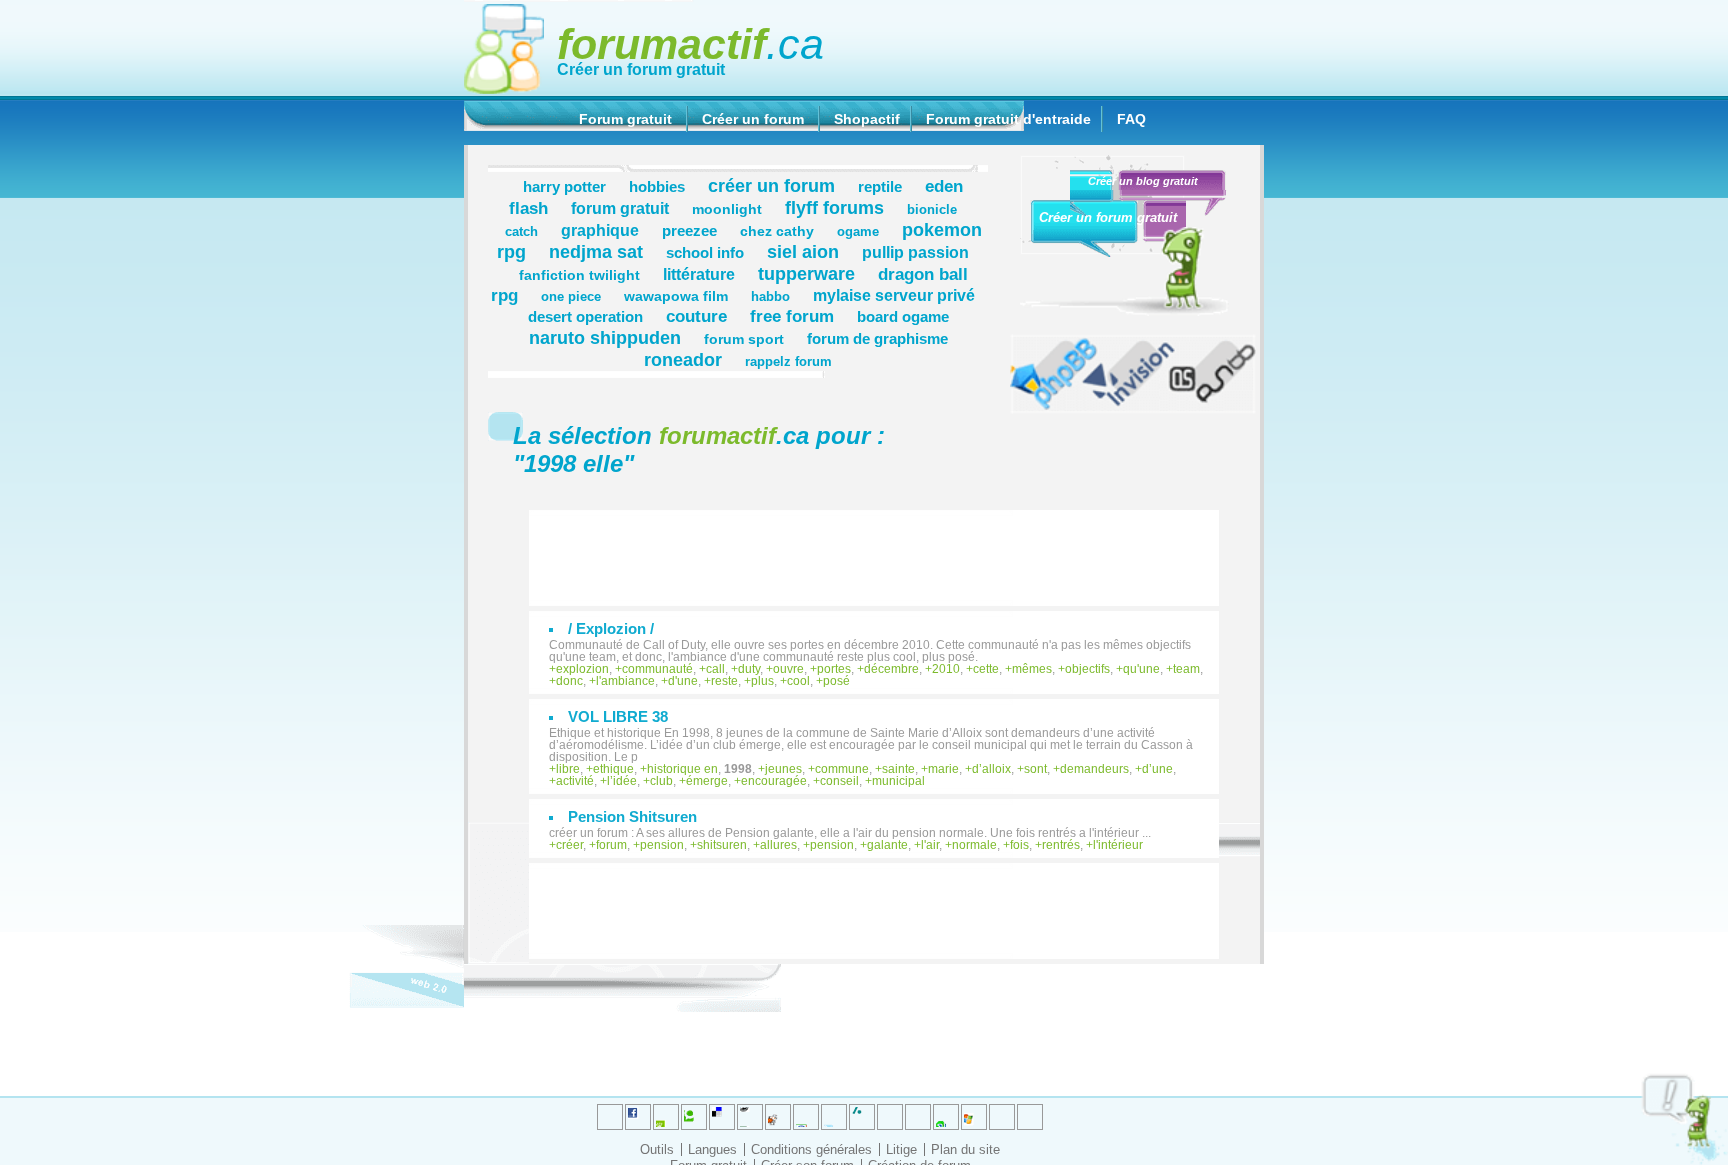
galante (887, 845)
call (715, 669)
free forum (792, 316)
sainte (898, 769)
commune (842, 769)
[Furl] (974, 1117)
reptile (880, 186)
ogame (858, 232)
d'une (683, 681)
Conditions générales (811, 1149)
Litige (901, 1149)
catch (521, 232)
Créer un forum (753, 119)
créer (569, 845)
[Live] (778, 1117)
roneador (683, 359)
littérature (699, 274)
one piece (571, 297)
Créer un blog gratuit (1143, 181)
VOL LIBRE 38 (618, 716)
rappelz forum (788, 362)
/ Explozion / (611, 628)
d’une (1157, 769)
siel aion (803, 251)
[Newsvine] (946, 1117)
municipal (898, 781)
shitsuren (722, 845)
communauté (657, 669)
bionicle (932, 210)
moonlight (727, 209)
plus (762, 681)
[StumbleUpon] (918, 1117)
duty (749, 669)
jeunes (783, 769)
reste (724, 681)
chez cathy (777, 231)
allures (778, 845)
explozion (582, 669)
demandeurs (1094, 769)
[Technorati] (890, 1117)
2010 (946, 669)
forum (611, 845)
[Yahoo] (1002, 1117)
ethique (613, 769)
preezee (689, 230)
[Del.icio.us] (722, 1117)
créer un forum (771, 185)
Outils (657, 1149)
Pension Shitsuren (632, 816)
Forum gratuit (625, 119)
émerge (707, 781)
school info (705, 252)
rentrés (1061, 845)
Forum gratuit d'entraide (1008, 119)
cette (986, 669)
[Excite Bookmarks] (638, 1117)
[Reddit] (694, 1117)
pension (662, 845)
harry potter (564, 186)
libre (568, 769)
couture (696, 316)
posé (836, 681)
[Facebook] (806, 1117)
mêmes (1032, 669)
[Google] (750, 1117)
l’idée (622, 781)
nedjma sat (596, 251)
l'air (930, 845)
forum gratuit (620, 208)
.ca (690, 44)
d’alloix (991, 769)
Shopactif (867, 119)
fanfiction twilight (579, 275)
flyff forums (834, 207)
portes (834, 669)
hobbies (657, 186)
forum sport (744, 339)
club (661, 781)
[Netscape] (862, 1117)
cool (798, 681)
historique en (682, 769)
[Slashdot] (834, 1117)
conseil (839, 781)
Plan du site (965, 1149)
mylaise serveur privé (894, 295)
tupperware (806, 273)
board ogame (903, 316)
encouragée (774, 781)
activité (575, 781)
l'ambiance (625, 681)
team (1186, 669)
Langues (712, 1149)
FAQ (1131, 119)
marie (943, 769)
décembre (891, 669)
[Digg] (666, 1117)
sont (1035, 769)
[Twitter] (610, 1117)
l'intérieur (1118, 845)
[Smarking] (1030, 1117)
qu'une (1141, 669)
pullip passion (915, 252)
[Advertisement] (884, 548)
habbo (770, 297)
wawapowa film (676, 296)
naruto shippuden (605, 337)
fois (1019, 845)
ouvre (788, 669)
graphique (600, 230)
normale (974, 845)
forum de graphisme (877, 338)
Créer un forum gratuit (641, 69)
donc (569, 681)
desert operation (585, 316)
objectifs (1087, 669)
